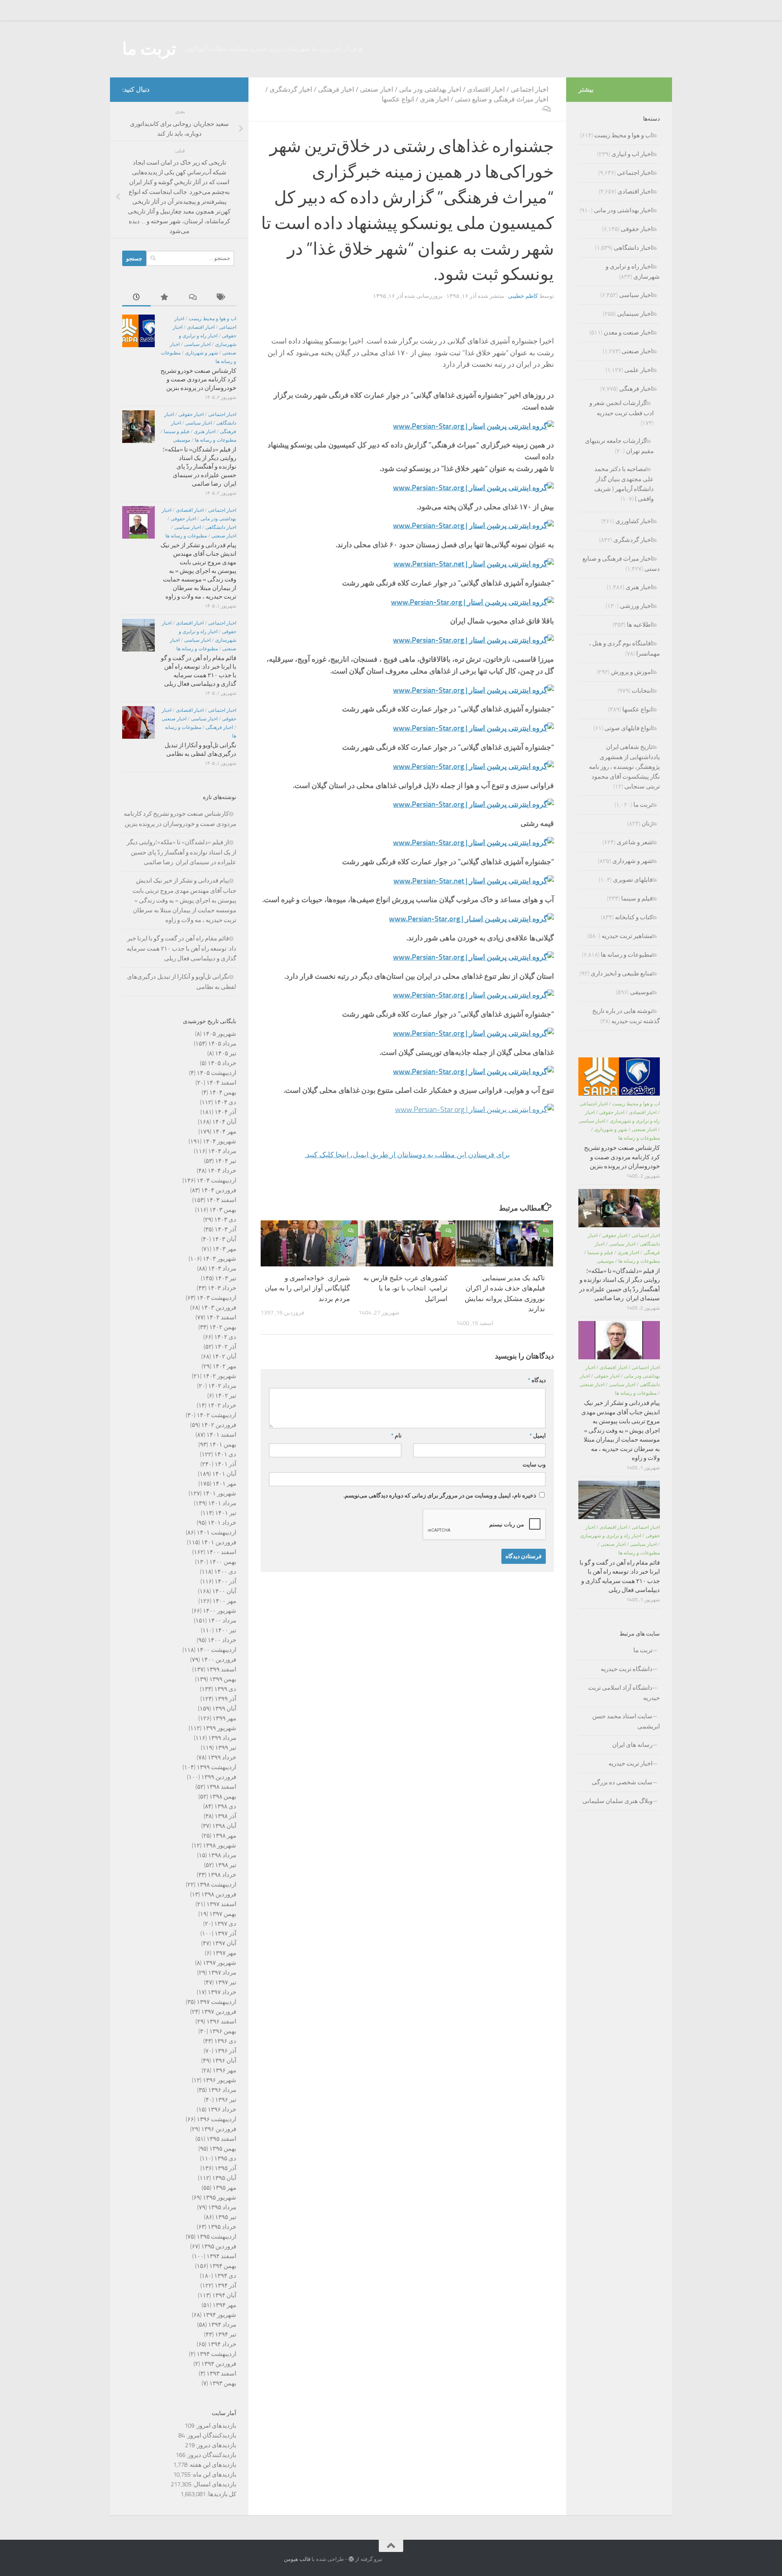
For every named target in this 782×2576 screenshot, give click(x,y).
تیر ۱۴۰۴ (226, 1161)
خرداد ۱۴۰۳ (222, 1288)
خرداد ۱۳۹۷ (222, 1992)
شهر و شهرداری (201, 353)
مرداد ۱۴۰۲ (222, 1386)
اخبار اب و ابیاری (632, 154)
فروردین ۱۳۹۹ (219, 1777)
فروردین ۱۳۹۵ (219, 2246)
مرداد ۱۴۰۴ (222, 1151)
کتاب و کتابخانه (634, 917)
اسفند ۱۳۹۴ (221, 2256)
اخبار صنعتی (377, 89)
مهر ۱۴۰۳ (224, 1249)
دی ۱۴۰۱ (225, 1454)
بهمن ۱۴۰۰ (223, 1562)
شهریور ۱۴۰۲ (220, 1376)
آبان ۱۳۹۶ (224, 2061)
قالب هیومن (297, 2559)
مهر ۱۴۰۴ (224, 1132)
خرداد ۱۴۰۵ (222, 1063)
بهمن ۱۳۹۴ (223, 2266)
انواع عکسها (398, 99)
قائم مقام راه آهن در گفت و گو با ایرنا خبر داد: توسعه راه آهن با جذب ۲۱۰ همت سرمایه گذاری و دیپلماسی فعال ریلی (181, 948)
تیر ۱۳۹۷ (226, 1982)
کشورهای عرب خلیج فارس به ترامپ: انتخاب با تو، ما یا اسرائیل (405, 1288)
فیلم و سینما (177, 432)
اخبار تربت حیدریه (630, 1764)
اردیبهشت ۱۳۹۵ (216, 2237)
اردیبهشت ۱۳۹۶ (216, 2119)
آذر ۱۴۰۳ (225, 1229)
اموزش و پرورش (632, 672)
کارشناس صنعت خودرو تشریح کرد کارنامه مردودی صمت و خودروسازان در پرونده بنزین (198, 379)
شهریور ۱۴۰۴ (220, 1141)
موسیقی (182, 440)
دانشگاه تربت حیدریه (627, 1669)
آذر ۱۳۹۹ (225, 1699)
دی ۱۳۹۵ (225, 2158)
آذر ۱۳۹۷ (225, 1933)
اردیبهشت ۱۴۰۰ (216, 1650)
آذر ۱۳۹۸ (225, 1816)
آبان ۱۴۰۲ (224, 1356)
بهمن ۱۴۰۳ (223, 1210)
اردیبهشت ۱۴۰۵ (216, 1073)
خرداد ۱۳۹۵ (222, 2227)
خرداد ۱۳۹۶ (222, 2109)
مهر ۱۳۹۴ (224, 2305)
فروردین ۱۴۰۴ (219, 1190)
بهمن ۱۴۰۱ (223, 1444)
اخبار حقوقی (191, 414)
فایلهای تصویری (633, 880)
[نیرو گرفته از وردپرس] (351, 2559)
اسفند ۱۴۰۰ (221, 1552)
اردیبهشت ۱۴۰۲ (216, 1415)
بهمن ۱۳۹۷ (223, 1914)
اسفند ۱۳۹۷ (221, 1904)
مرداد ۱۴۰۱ (222, 1503)
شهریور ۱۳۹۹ (220, 1728)
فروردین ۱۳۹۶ (219, 2129)
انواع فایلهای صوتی (628, 728)
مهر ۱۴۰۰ (224, 1601)
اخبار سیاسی (197, 344)
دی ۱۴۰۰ (225, 1572)
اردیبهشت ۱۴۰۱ (216, 1532)
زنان (647, 823)
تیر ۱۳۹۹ (226, 1748)
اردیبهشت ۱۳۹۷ (216, 2002)
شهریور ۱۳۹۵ (220, 2197)
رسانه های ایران (632, 1745)
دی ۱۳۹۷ (225, 1924)
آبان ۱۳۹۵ (224, 2178)
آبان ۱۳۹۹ (224, 1709)
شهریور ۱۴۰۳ (220, 1259)
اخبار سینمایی (635, 314)
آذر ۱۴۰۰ (225, 1581)
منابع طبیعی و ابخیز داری (622, 973)
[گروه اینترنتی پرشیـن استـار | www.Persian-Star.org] (473, 1033)
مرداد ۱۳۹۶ (222, 2090)
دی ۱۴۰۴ (225, 1102)
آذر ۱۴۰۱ (225, 1464)
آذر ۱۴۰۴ (225, 1112)
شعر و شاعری (635, 842)
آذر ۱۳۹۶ (225, 2051)
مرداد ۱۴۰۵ (222, 1044)
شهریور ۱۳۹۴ (220, 2315)
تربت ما (149, 49)
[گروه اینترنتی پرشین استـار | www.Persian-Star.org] (473, 690)
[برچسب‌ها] (222, 298)
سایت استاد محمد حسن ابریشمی (626, 1721)
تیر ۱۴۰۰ (226, 1630)
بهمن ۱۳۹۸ (223, 1797)
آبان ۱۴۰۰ (224, 1591)
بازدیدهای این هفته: (212, 2465)
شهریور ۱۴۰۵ (220, 1034)
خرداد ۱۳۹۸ (222, 1875)
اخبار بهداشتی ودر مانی (430, 89)
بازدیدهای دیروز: (215, 2445)
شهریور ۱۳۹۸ (220, 1845)
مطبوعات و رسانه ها (215, 440)
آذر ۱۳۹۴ (225, 2285)
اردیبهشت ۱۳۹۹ (216, 1767)
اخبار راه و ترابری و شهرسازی (611, 1536)
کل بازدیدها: (221, 2494)
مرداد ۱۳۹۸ (222, 1855)
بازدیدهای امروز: (215, 2426)
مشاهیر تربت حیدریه (627, 936)
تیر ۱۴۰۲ (226, 1396)
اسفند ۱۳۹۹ (221, 1669)
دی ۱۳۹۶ (225, 2041)
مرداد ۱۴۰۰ (222, 1620)
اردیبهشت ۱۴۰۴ (216, 1180)
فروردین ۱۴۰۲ (219, 1425)
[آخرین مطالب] (136, 298)
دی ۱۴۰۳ (225, 1220)
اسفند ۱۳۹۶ (221, 2021)
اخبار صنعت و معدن (628, 332)
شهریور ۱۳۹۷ (220, 1963)
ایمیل (538, 1436)
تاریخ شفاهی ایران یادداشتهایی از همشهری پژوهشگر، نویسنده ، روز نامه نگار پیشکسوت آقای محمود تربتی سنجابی (624, 767)
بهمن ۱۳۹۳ (223, 2383)
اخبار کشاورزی (634, 521)
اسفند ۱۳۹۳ (221, 2373)
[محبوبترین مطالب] (165, 298)
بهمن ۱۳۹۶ (223, 2031)
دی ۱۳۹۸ (225, 1806)
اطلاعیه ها (640, 625)
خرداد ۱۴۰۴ (222, 1171)
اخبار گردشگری (291, 89)
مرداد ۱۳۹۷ (222, 1973)
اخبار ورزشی (636, 606)
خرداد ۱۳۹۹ (222, 1757)
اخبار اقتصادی (486, 89)
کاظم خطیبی (523, 296)
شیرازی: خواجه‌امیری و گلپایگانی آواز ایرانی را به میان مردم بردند (307, 1288)
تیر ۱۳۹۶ (226, 2100)
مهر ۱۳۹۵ (224, 2188)
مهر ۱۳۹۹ (224, 1718)
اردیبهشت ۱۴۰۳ (216, 1298)
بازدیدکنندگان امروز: (211, 2435)
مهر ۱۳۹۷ (224, 1953)
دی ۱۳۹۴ (225, 2276)
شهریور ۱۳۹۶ (220, 2080)
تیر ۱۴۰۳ (226, 1278)
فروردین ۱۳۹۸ (219, 1894)
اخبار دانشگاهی (221, 527)
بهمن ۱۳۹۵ (223, 2149)
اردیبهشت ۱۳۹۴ (216, 2354)
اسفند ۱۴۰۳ (221, 1200)
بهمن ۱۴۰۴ (223, 1092)
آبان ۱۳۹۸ (224, 1826)
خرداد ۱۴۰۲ (222, 1405)
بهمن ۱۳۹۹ (223, 1679)
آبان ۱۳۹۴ (224, 2295)
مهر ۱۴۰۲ (224, 1366)
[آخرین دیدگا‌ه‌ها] (193, 298)
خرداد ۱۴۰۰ (222, 1640)
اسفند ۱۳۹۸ (221, 1787)
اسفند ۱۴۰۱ (221, 1435)
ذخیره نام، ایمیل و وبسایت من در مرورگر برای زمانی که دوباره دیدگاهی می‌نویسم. (440, 1496)
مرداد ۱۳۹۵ (222, 2207)
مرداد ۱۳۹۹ (222, 1738)
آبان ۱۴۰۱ (224, 1474)
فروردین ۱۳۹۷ (219, 2012)
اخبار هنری (434, 99)
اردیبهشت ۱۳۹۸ (216, 1885)
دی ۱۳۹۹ (225, 1689)
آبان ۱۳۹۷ (224, 1943)
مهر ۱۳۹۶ (224, 2070)
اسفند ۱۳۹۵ (221, 2139)
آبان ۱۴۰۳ (224, 1239)
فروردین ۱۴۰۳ (219, 1308)
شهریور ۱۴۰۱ (220, 1493)
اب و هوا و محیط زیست (212, 319)
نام (396, 1436)
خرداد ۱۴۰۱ (222, 1523)
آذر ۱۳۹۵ (225, 2168)
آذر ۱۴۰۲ (225, 1347)
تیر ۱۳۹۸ (226, 1865)
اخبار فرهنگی (336, 89)
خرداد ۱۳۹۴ (222, 2344)
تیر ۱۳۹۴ (226, 2334)
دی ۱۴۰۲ (225, 1337)
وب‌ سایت (534, 1465)
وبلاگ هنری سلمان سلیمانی (617, 1801)
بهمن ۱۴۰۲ (223, 1327)
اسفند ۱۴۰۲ (221, 1317)
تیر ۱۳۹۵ (226, 2217)
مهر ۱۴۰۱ (224, 1484)
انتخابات (642, 691)
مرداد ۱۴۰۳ (222, 1268)
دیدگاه (537, 1380)
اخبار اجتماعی (529, 89)
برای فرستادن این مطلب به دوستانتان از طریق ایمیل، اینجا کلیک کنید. (407, 1155)
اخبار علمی (638, 370)
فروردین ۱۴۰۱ (219, 1542)
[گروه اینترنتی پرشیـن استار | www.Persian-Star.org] (473, 526)
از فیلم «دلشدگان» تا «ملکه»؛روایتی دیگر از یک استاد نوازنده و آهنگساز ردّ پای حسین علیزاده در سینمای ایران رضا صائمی (199, 467)
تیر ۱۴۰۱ (226, 1513)
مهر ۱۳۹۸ (224, 1836)
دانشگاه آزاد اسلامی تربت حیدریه (624, 1693)
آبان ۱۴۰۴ (224, 1122)
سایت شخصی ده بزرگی (622, 1782)
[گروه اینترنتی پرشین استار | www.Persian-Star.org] (473, 426)
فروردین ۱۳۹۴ (219, 2364)
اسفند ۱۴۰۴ (221, 1083)
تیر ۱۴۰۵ (226, 1053)
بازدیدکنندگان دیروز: (211, 2455)
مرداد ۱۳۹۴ (222, 2325)
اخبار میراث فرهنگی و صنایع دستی (502, 99)
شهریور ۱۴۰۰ (220, 1611)
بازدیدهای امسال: (214, 2484)
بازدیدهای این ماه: (213, 2475)
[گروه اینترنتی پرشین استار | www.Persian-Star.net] (474, 564)
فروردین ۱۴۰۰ (219, 1660)
